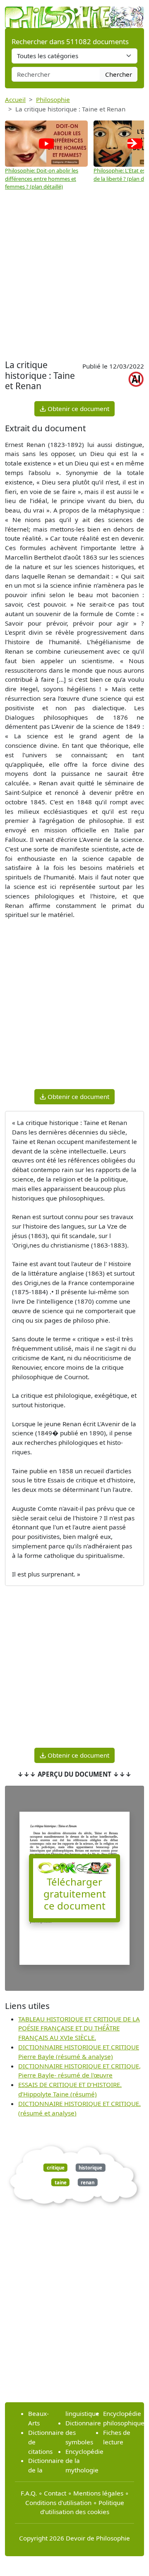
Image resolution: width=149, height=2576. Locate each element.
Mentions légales (98, 2493)
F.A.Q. (29, 2493)
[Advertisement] (74, 279)
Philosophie (53, 99)
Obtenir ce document (78, 409)
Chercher (119, 74)
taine (61, 2182)
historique (90, 2168)
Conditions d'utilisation (58, 2503)
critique (56, 2168)
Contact (55, 2493)
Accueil (15, 99)
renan (88, 2182)
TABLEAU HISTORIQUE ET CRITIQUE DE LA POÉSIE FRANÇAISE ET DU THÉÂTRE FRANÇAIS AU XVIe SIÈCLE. (79, 2028)
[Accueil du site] (74, 13)
